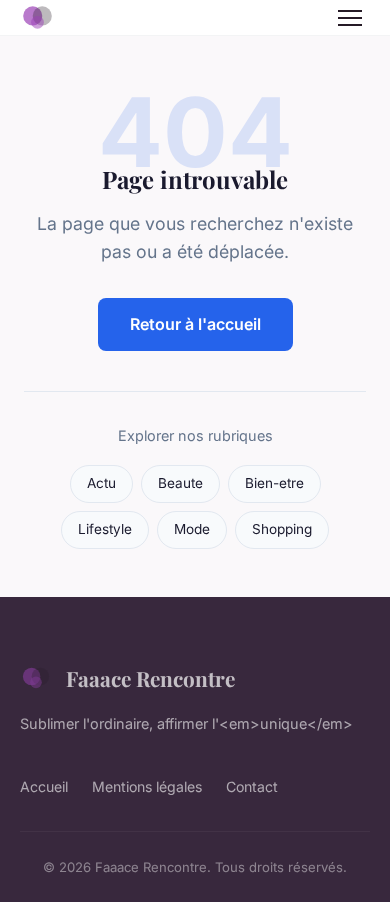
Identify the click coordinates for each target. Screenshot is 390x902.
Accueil (44, 786)
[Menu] (350, 18)
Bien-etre (274, 483)
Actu (101, 483)
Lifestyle (105, 529)
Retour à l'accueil (195, 324)
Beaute (180, 483)
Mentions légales (147, 786)
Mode (192, 529)
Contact (252, 786)
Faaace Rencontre (150, 678)
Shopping (282, 529)
